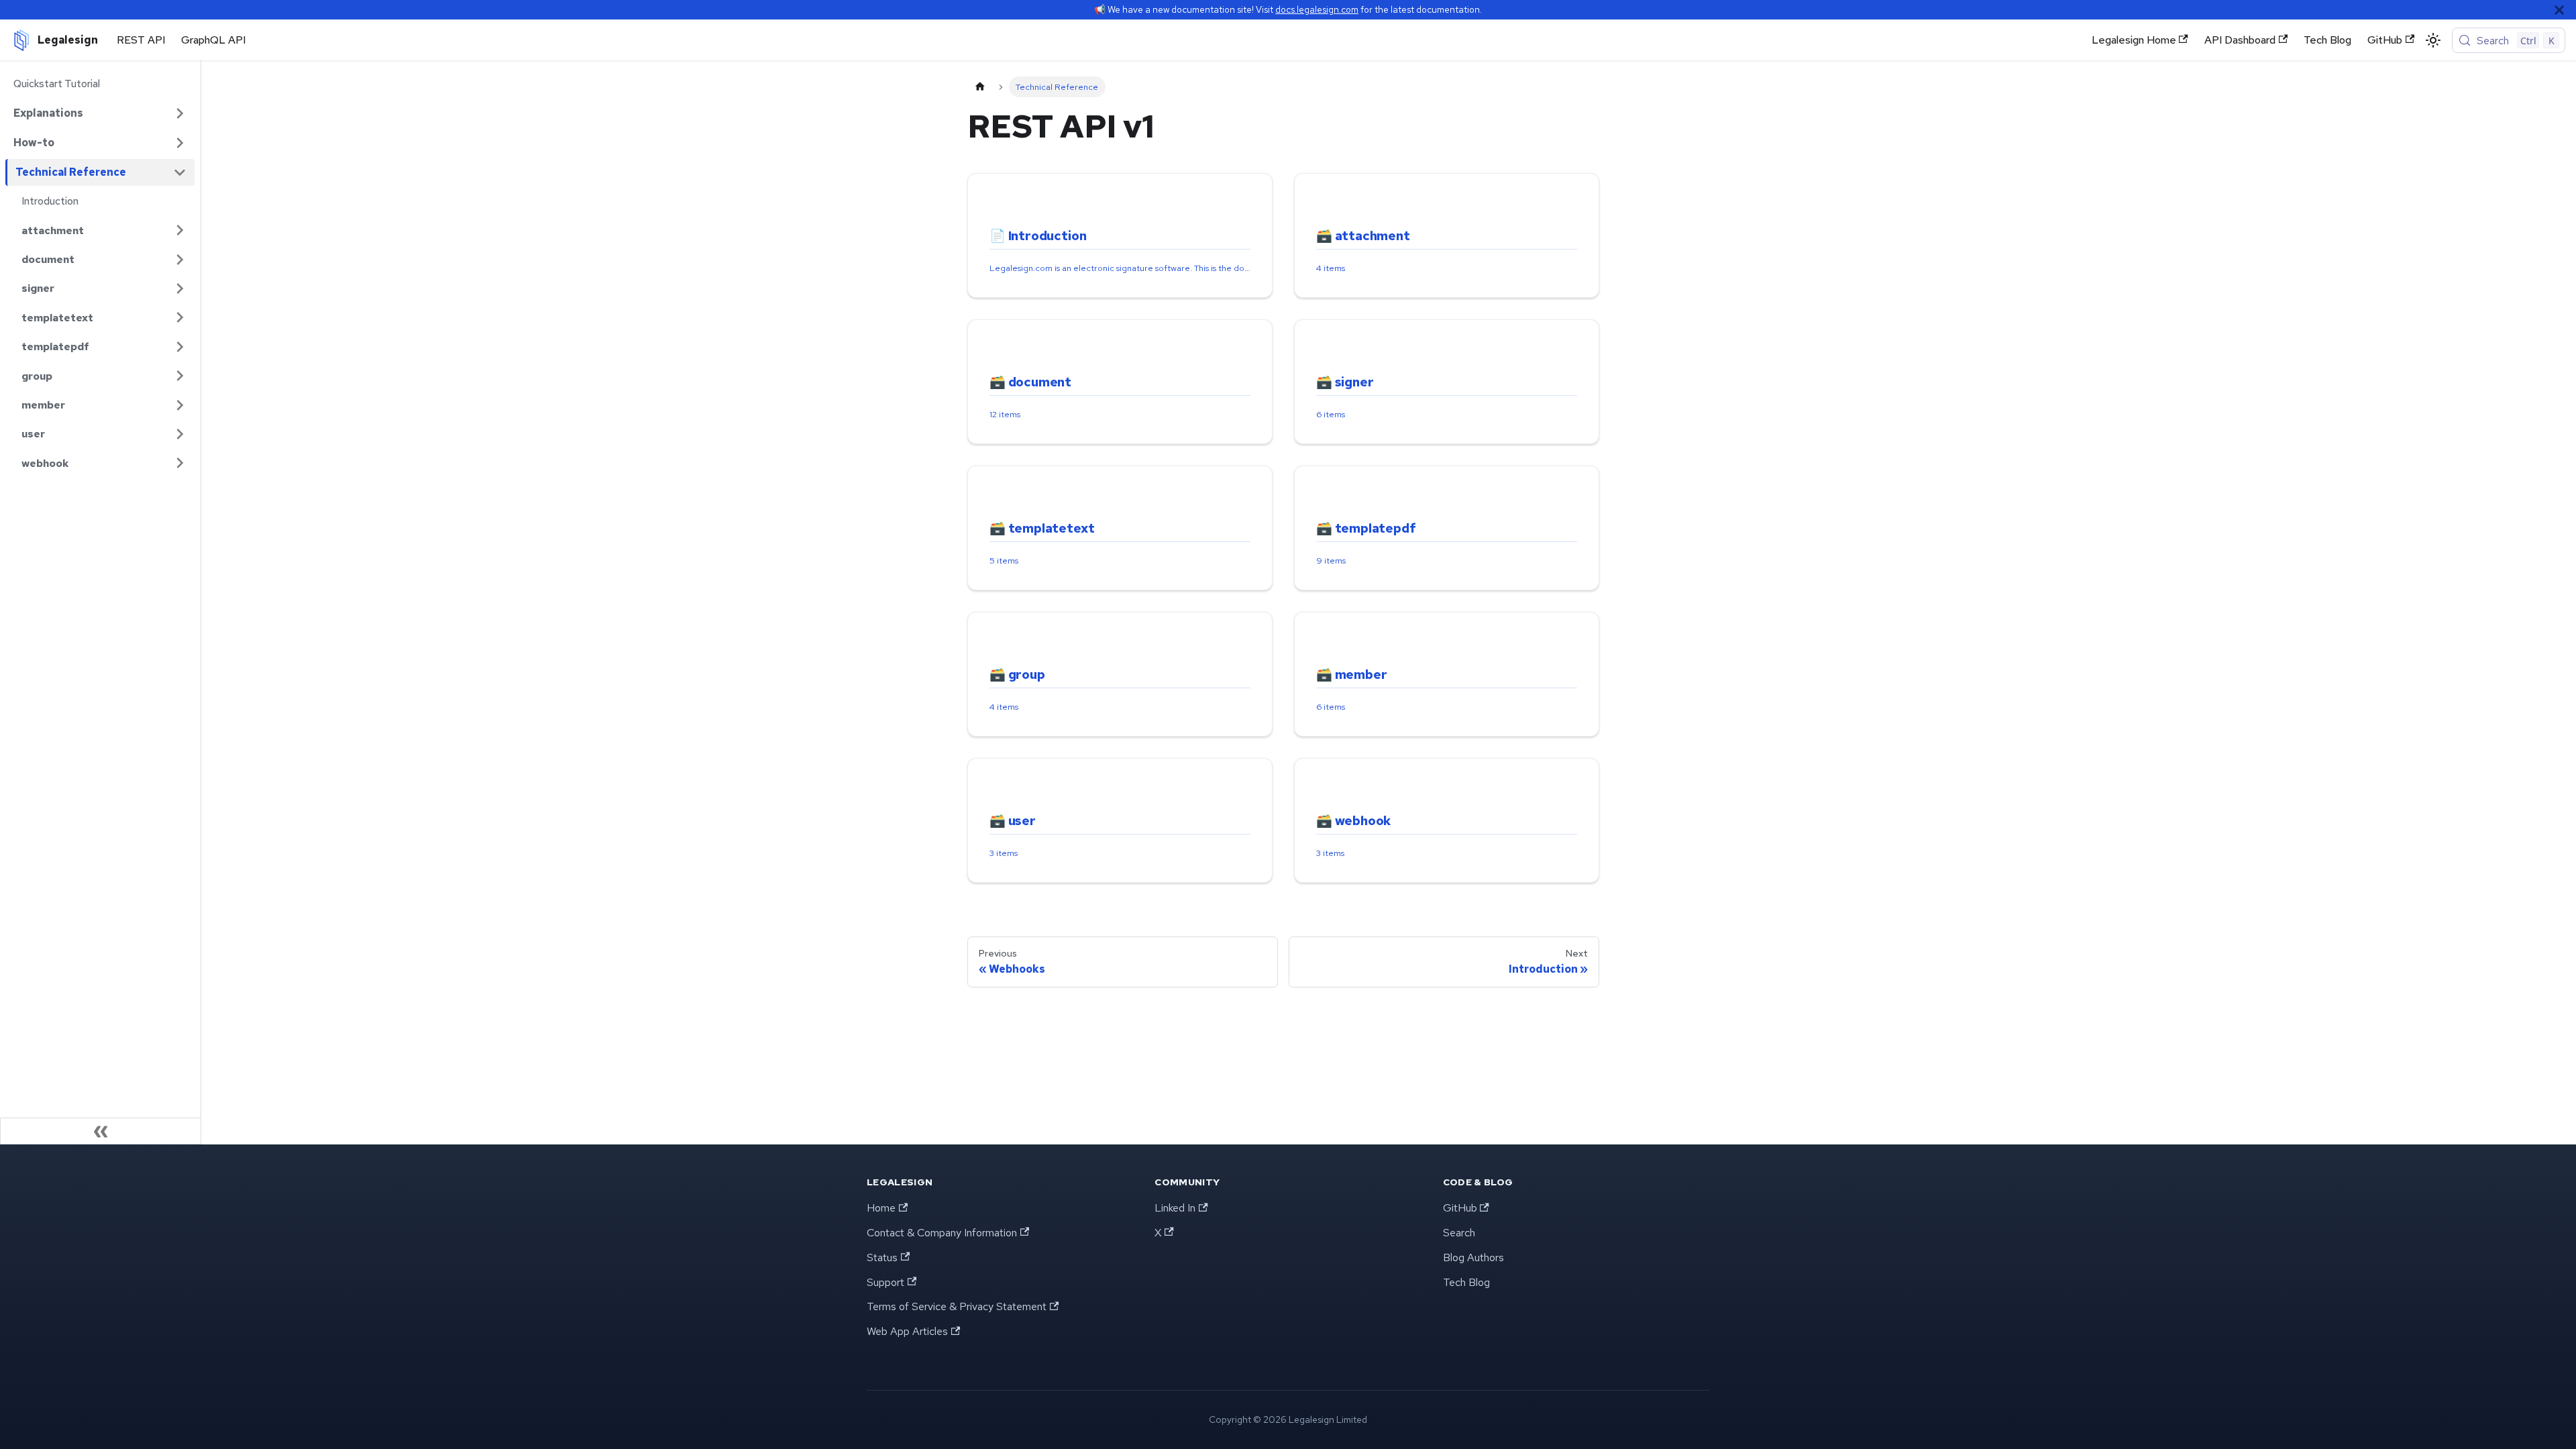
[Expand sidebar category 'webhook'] (180, 463)
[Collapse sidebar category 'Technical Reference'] (180, 172)
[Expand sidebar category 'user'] (180, 434)
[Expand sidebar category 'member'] (180, 405)
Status (882, 1257)
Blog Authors (1473, 1257)
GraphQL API (213, 40)
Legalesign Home (2134, 40)
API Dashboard (2240, 40)
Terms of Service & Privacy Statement (957, 1306)
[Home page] (980, 87)
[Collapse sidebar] (101, 1131)
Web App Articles (907, 1331)
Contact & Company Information (942, 1233)
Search (1459, 1233)
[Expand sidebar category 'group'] (180, 376)
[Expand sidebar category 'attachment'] (180, 230)
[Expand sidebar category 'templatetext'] (180, 318)
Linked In (1175, 1208)
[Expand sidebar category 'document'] (180, 259)
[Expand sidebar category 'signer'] (180, 288)
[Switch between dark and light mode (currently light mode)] (2433, 40)
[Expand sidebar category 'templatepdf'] (180, 346)
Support (885, 1282)
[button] (100, 113)
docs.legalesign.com (1317, 9)
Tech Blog (2327, 40)
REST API (141, 40)
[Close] (2559, 10)
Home (881, 1208)
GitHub (2385, 40)
